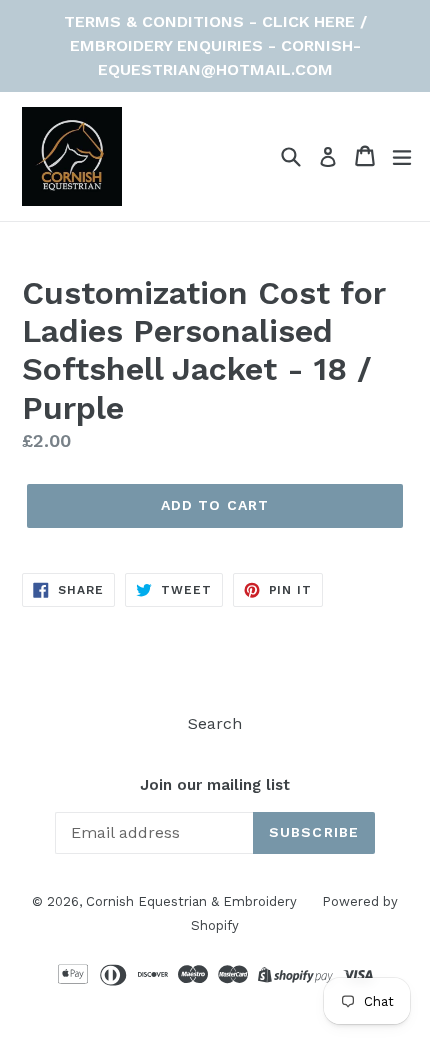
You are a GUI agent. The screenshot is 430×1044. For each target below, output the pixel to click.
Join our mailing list (215, 785)
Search (215, 723)
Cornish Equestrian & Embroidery (191, 901)
